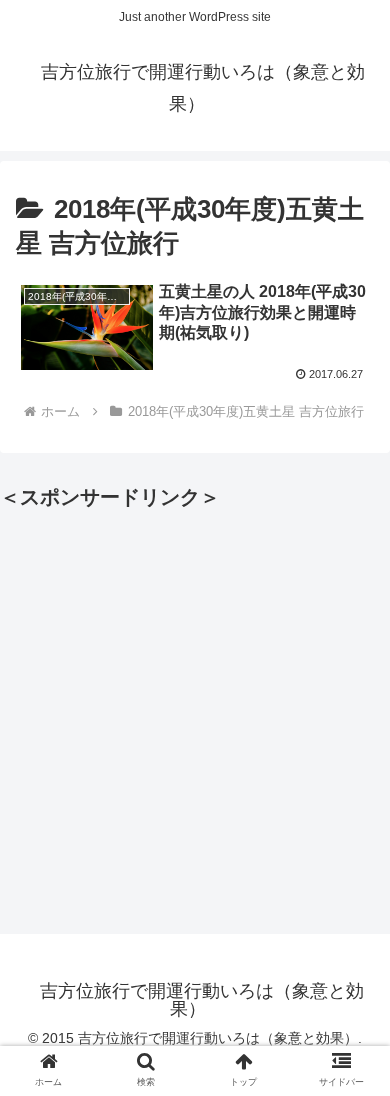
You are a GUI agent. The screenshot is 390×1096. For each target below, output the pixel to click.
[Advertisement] (195, 710)
